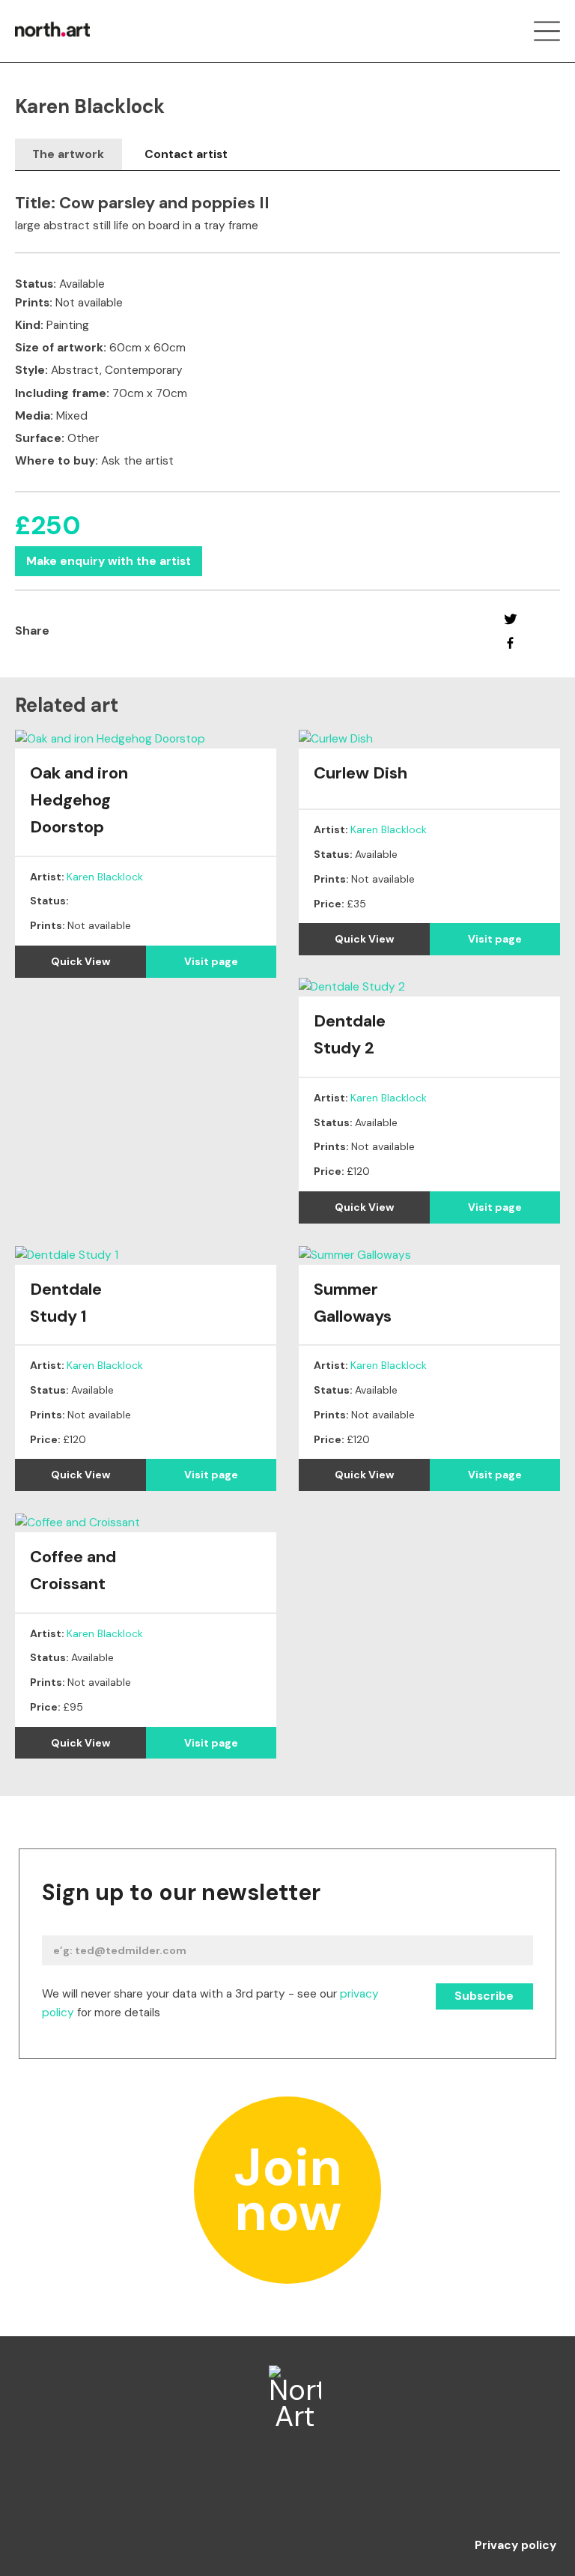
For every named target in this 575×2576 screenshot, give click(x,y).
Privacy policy (515, 2546)
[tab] (69, 155)
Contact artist (186, 154)
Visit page (211, 961)
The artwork (68, 154)
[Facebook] (510, 643)
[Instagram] (288, 2491)
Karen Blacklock (105, 877)
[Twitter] (510, 619)
